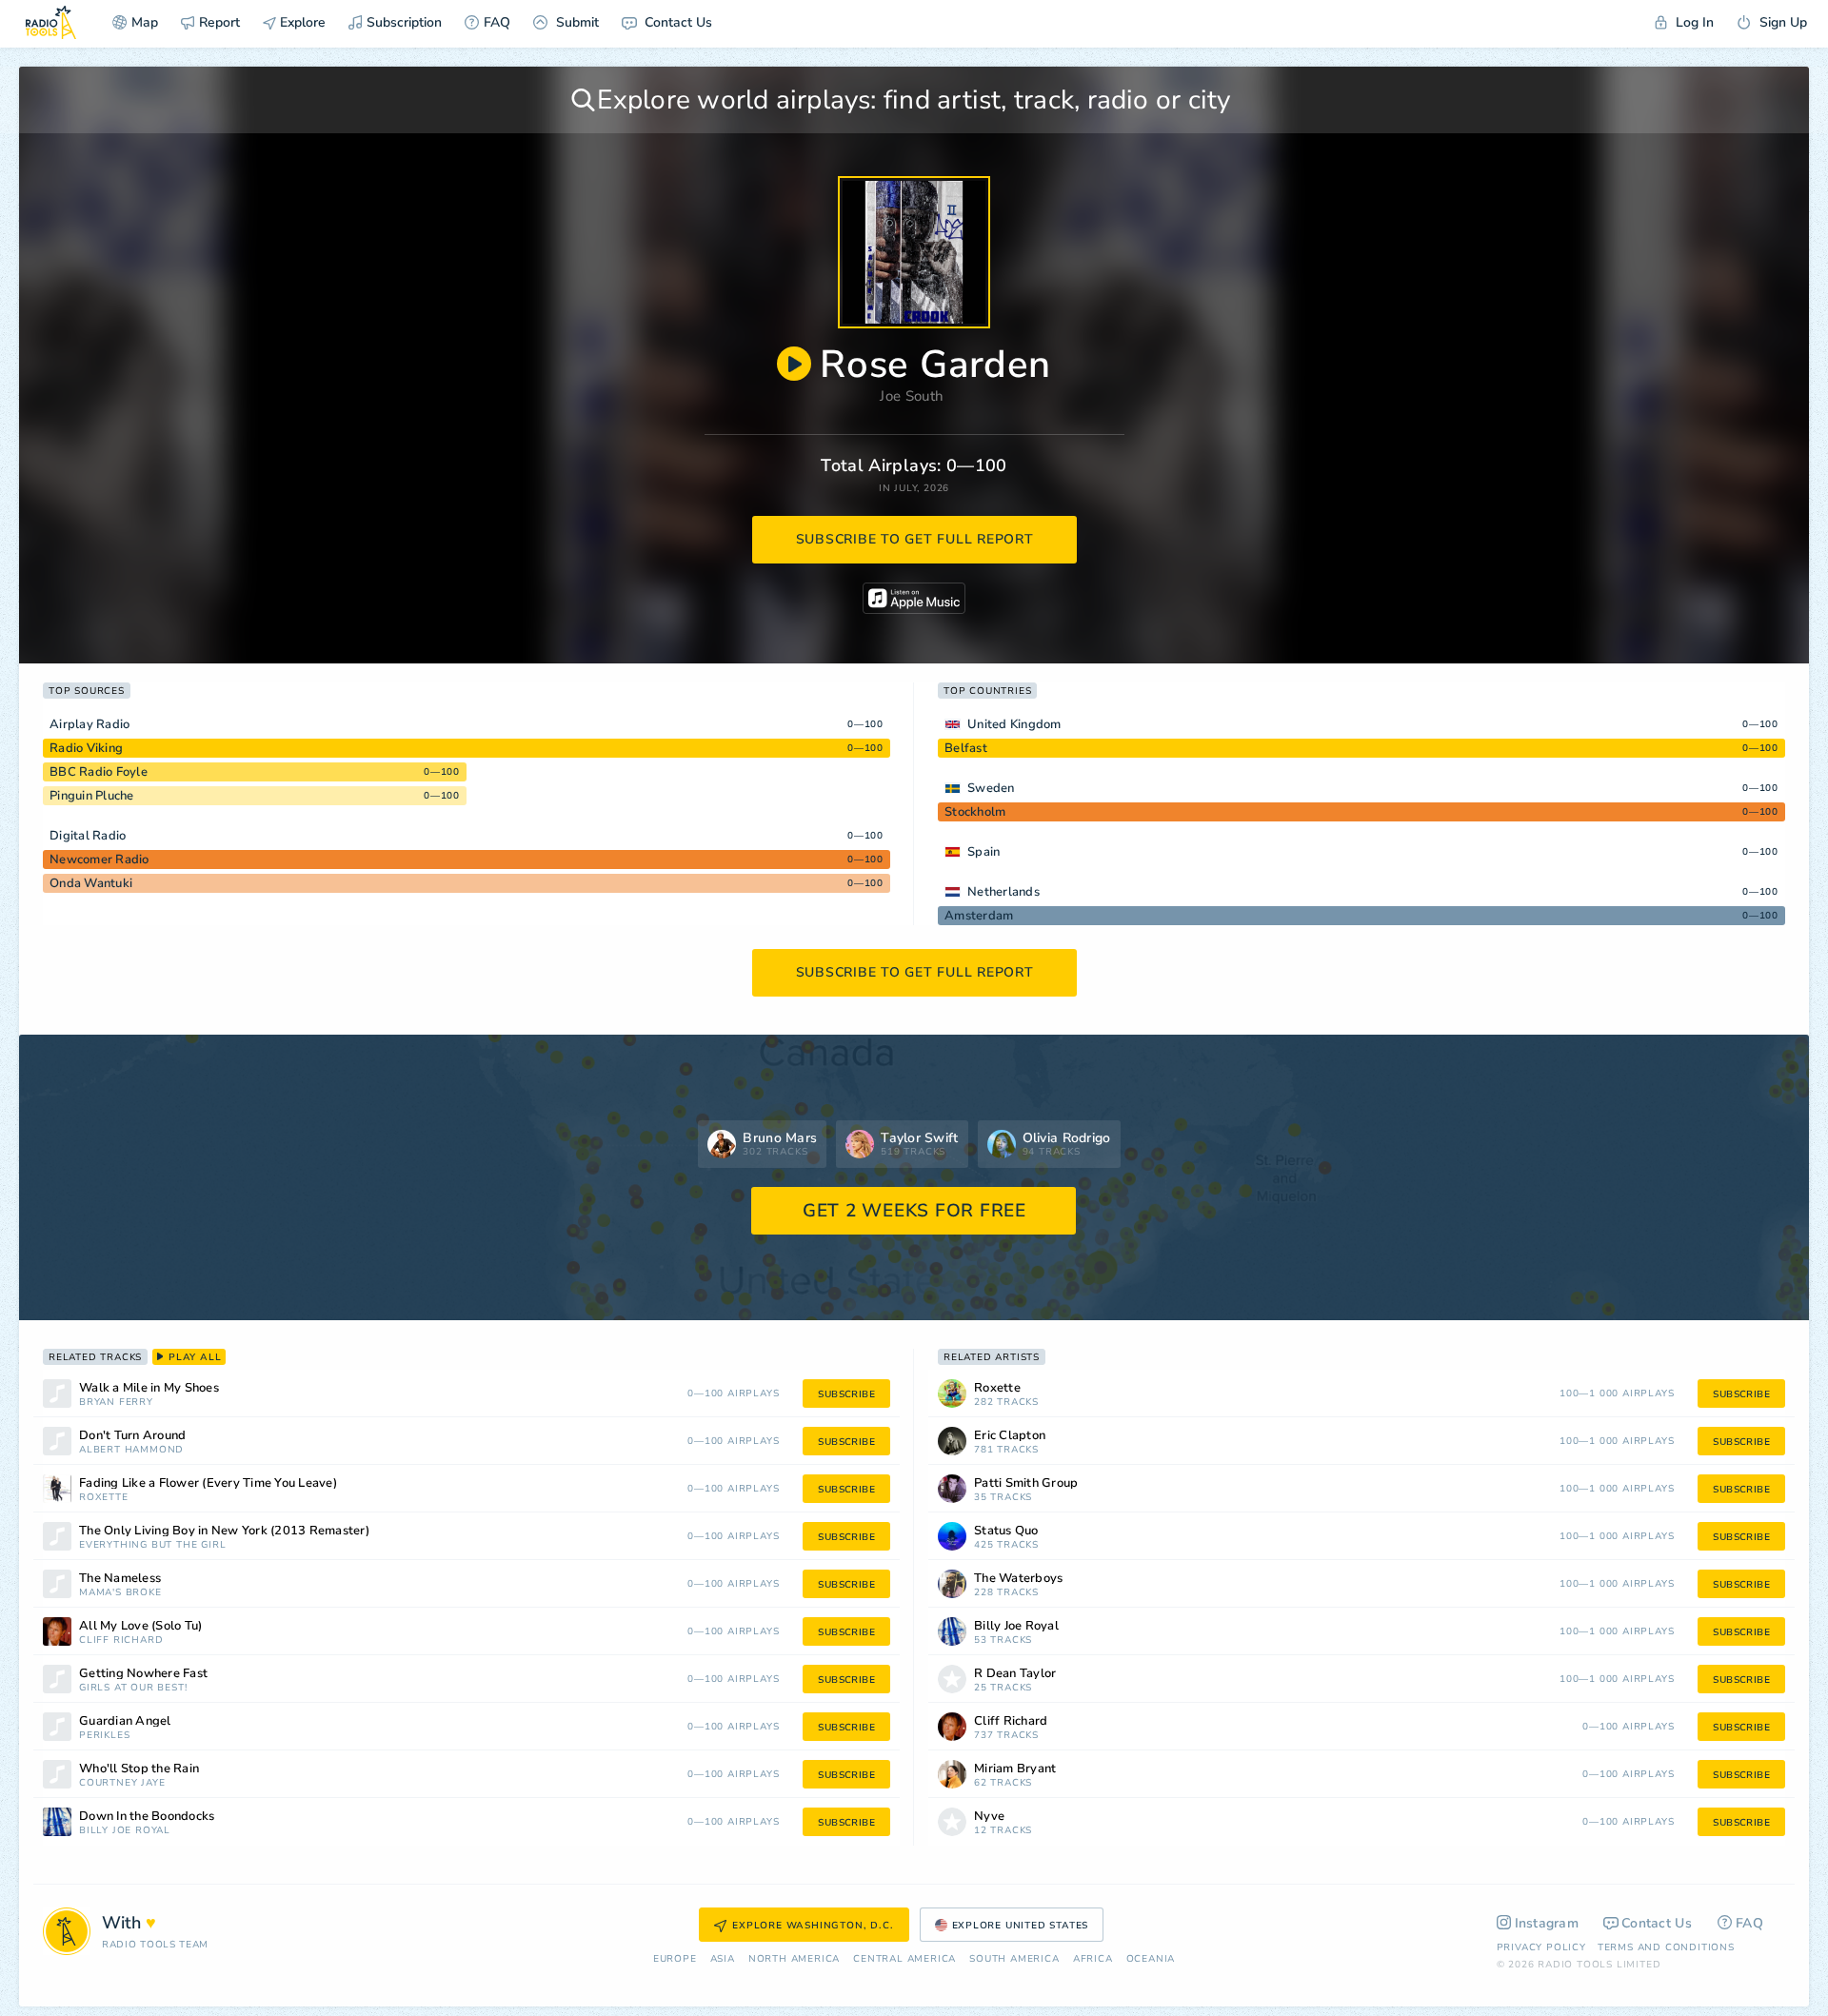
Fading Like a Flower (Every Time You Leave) (208, 1483)
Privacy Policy (1541, 1947)
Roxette (104, 1498)
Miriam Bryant (1015, 1769)
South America (1014, 1959)
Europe (675, 1959)
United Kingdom (1014, 724)
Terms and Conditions (1666, 1947)
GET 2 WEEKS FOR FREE (914, 1211)
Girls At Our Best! (133, 1688)
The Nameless (120, 1579)
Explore (301, 22)
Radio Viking (86, 748)
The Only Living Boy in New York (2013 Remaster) (224, 1531)
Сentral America (904, 1959)
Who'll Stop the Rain (139, 1769)
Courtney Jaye (122, 1783)
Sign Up (1781, 22)
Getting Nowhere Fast (143, 1674)
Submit (576, 22)
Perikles (104, 1736)
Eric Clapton (1010, 1436)
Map (145, 22)
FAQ (497, 22)
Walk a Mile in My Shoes (149, 1388)
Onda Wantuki (91, 883)
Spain (984, 852)
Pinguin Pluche (92, 796)
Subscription (404, 22)
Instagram (1547, 1923)
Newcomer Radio (99, 860)
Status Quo (1006, 1531)
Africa (1093, 1959)
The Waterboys (1018, 1579)
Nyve (989, 1817)
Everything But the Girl (152, 1545)
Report (219, 22)
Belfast (966, 748)
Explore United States (1021, 1926)
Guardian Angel (125, 1721)
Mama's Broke (120, 1593)
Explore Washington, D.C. (813, 1926)
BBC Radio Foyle (99, 772)
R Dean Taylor (1015, 1674)
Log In (1693, 22)
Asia (723, 1959)
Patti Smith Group (1026, 1483)
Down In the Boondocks (147, 1817)
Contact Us (676, 22)
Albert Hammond (131, 1450)
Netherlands (1003, 892)
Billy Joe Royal (125, 1831)
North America (794, 1959)
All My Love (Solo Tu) (140, 1626)
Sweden (991, 788)
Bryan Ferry (116, 1403)
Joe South (912, 396)
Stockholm (975, 812)
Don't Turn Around (132, 1436)
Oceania (1151, 1959)
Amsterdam (979, 916)
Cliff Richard (121, 1640)
